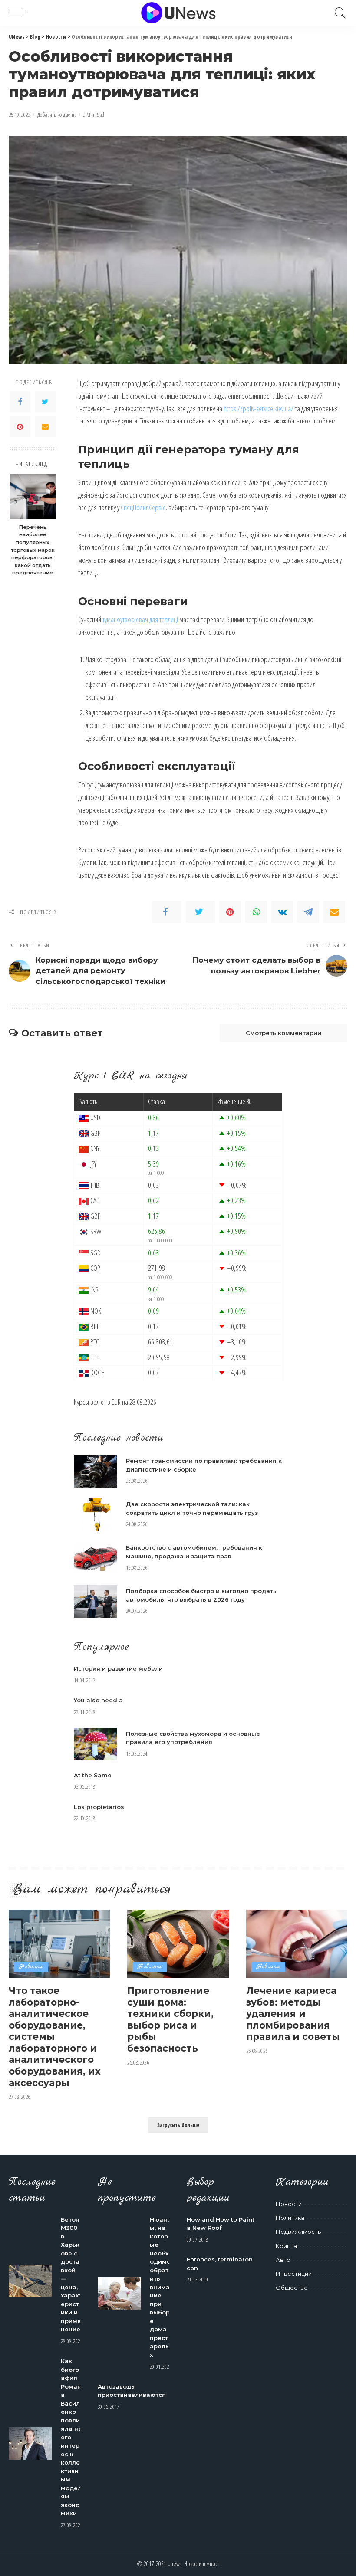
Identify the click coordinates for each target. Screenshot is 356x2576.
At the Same (93, 1775)
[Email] (45, 427)
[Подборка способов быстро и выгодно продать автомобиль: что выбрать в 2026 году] (96, 1601)
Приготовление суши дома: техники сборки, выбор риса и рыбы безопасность (170, 2019)
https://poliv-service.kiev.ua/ (259, 408)
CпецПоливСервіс (143, 507)
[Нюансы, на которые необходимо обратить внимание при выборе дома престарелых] (119, 2293)
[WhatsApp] (256, 912)
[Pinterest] (20, 427)
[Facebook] (20, 402)
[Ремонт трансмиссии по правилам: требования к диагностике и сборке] (96, 1471)
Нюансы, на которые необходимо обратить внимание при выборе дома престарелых (160, 2287)
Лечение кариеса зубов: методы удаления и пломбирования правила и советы (293, 2013)
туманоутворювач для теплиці (140, 619)
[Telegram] (308, 912)
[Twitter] (45, 402)
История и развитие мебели (118, 1668)
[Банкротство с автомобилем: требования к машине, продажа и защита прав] (96, 1558)
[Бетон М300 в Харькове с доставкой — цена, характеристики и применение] (30, 2281)
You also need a (98, 1700)
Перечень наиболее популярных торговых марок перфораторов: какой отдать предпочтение (33, 550)
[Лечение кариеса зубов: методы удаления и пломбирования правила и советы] (297, 1944)
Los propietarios (99, 1807)
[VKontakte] (282, 912)
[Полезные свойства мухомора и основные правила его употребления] (96, 1744)
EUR (116, 1402)
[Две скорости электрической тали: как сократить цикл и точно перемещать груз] (96, 1515)
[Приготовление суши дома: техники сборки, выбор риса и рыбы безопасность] (178, 1944)
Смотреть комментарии (283, 1033)
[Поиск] (338, 13)
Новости (31, 1967)
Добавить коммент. (57, 115)
